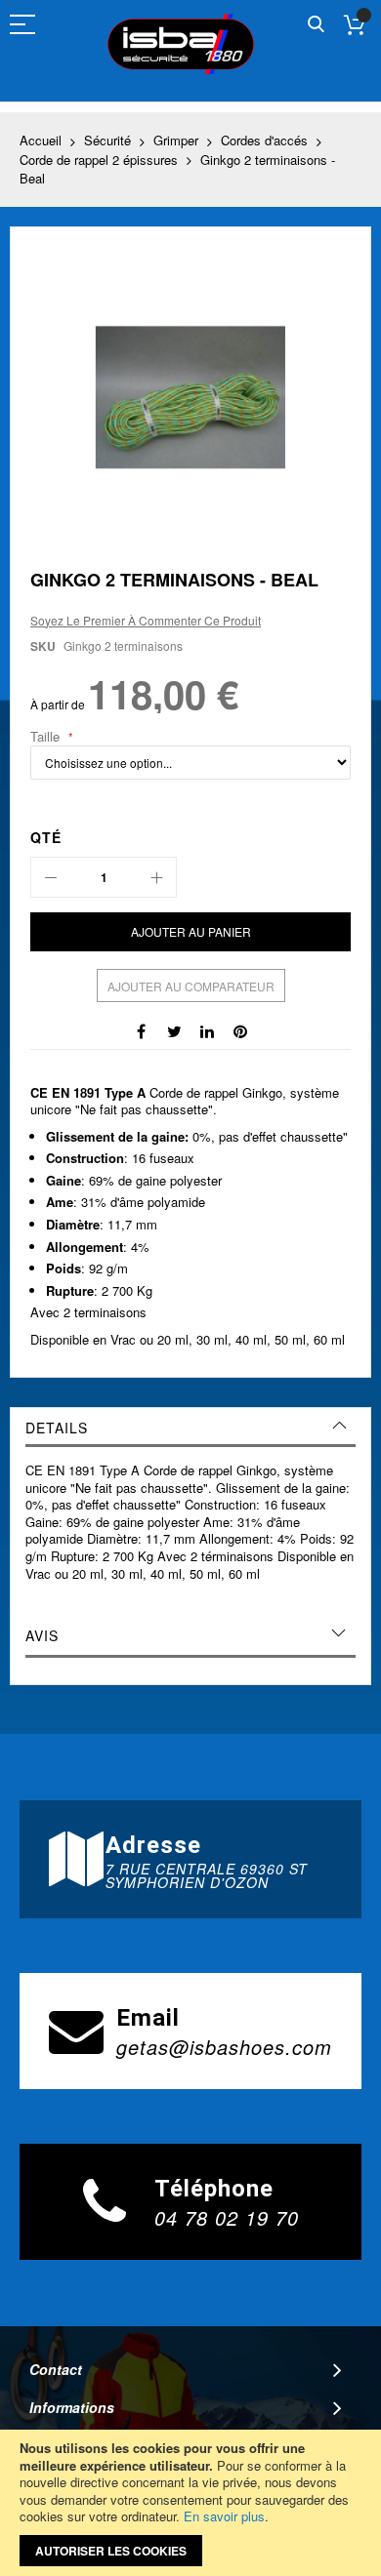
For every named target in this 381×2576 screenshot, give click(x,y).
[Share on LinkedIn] (207, 1029)
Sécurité (107, 140)
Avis (42, 1635)
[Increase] (156, 877)
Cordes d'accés (264, 140)
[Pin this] (240, 1029)
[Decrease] (51, 877)
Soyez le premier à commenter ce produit (146, 620)
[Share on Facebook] (141, 1029)
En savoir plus (224, 2516)
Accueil (41, 140)
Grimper (176, 140)
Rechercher (316, 25)
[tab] (190, 1428)
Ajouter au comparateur (191, 986)
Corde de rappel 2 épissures (99, 160)
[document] (190, 2503)
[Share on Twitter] (174, 1029)
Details (57, 1428)
